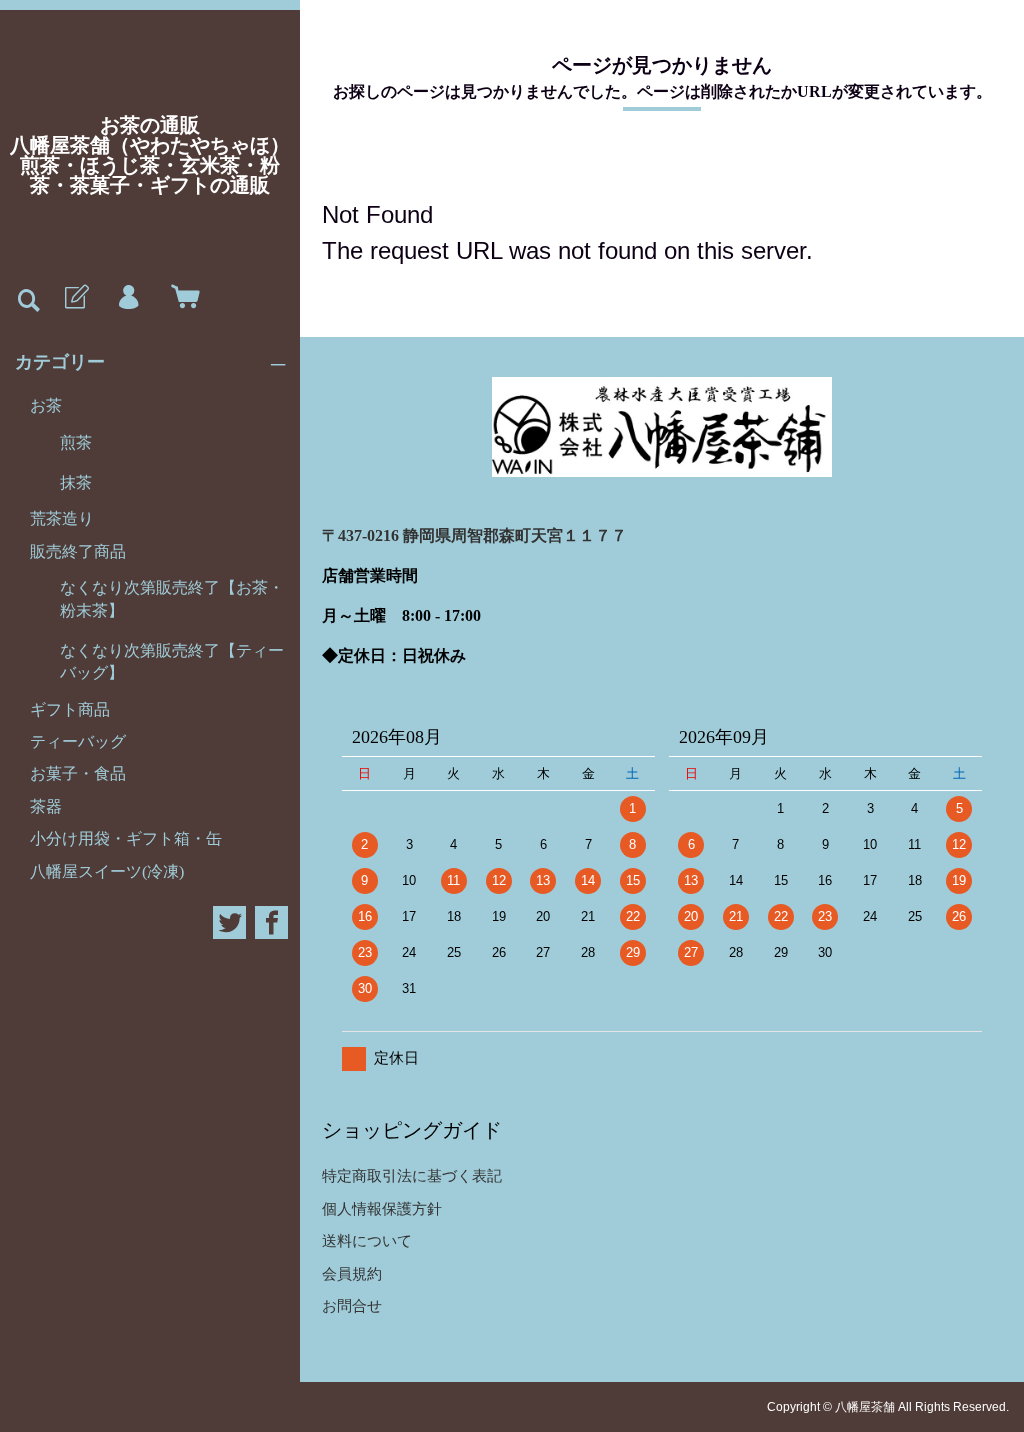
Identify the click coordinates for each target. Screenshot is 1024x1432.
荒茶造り (62, 518)
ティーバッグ (78, 741)
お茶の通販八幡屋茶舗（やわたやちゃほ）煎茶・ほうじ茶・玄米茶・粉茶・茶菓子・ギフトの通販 (150, 155)
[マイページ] (128, 298)
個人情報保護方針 (382, 1208)
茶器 (46, 806)
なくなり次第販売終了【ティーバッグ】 (172, 661)
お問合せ (352, 1305)
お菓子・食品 (78, 773)
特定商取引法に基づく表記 (412, 1175)
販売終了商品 (78, 551)
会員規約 (352, 1273)
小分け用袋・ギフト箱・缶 (126, 838)
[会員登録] (75, 298)
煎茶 (76, 442)
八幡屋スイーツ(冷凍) (107, 871)
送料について (367, 1240)
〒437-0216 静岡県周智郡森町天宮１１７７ (474, 535)
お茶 (46, 405)
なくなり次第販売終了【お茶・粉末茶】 (172, 598)
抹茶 (76, 482)
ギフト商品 (70, 709)
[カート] (181, 298)
